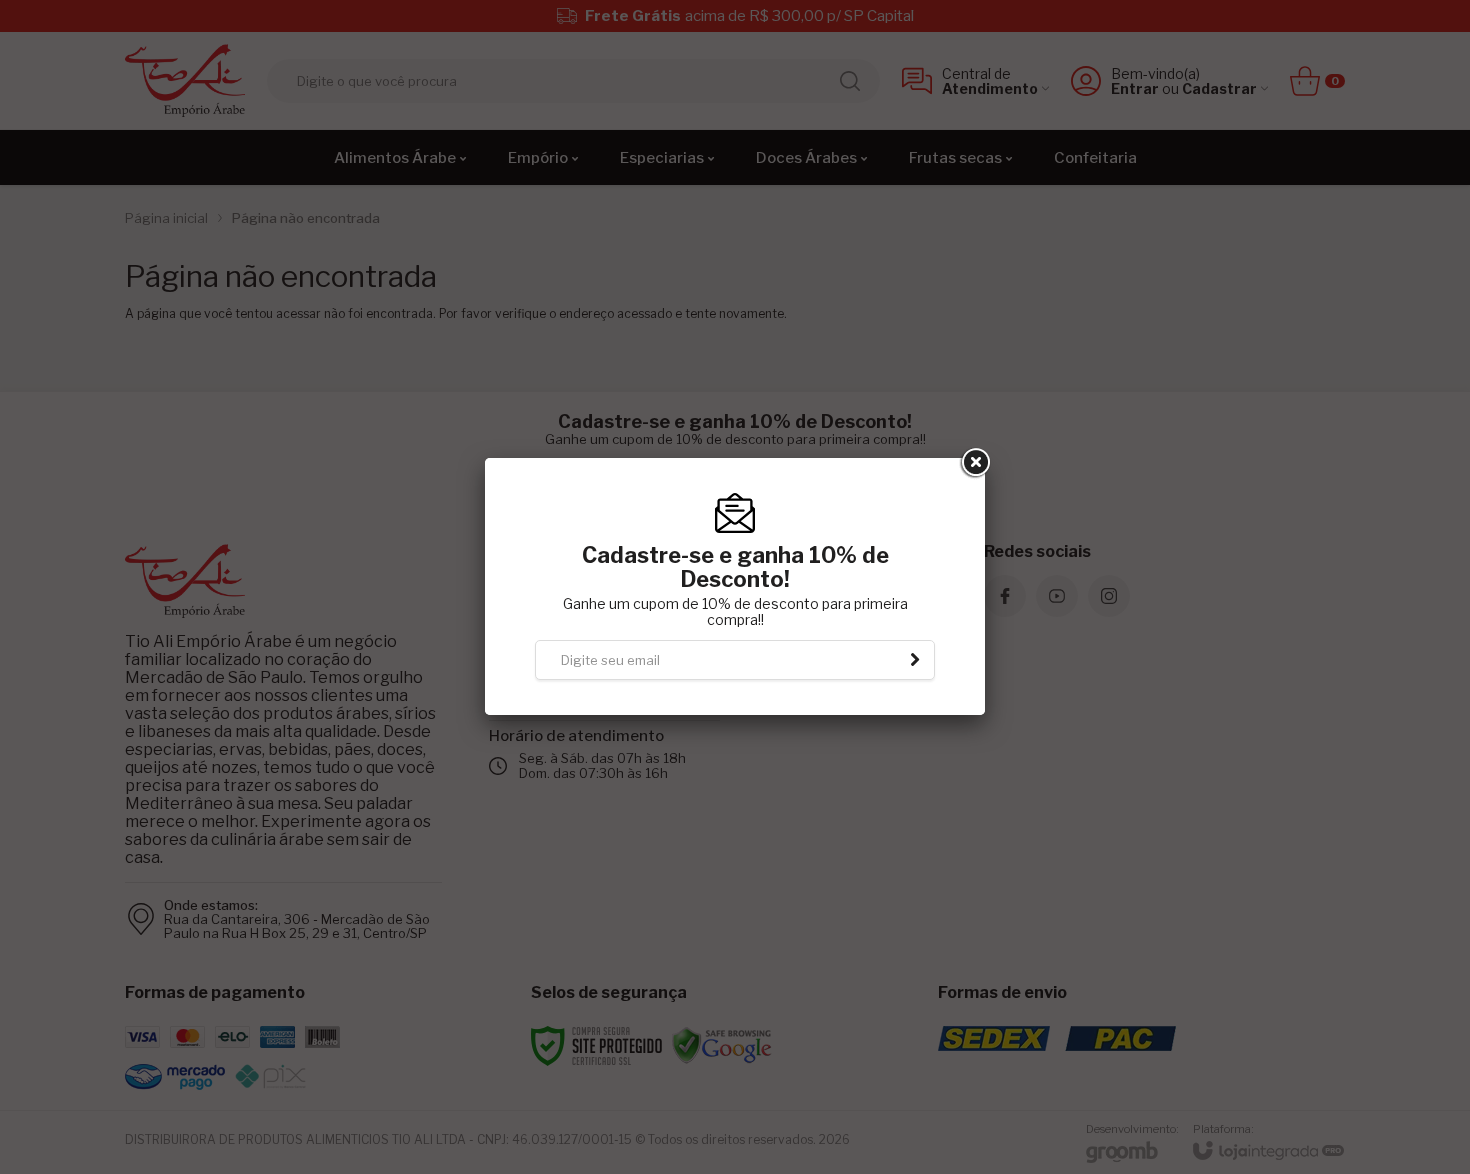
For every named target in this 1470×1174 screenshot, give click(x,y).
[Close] (974, 463)
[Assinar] (915, 660)
